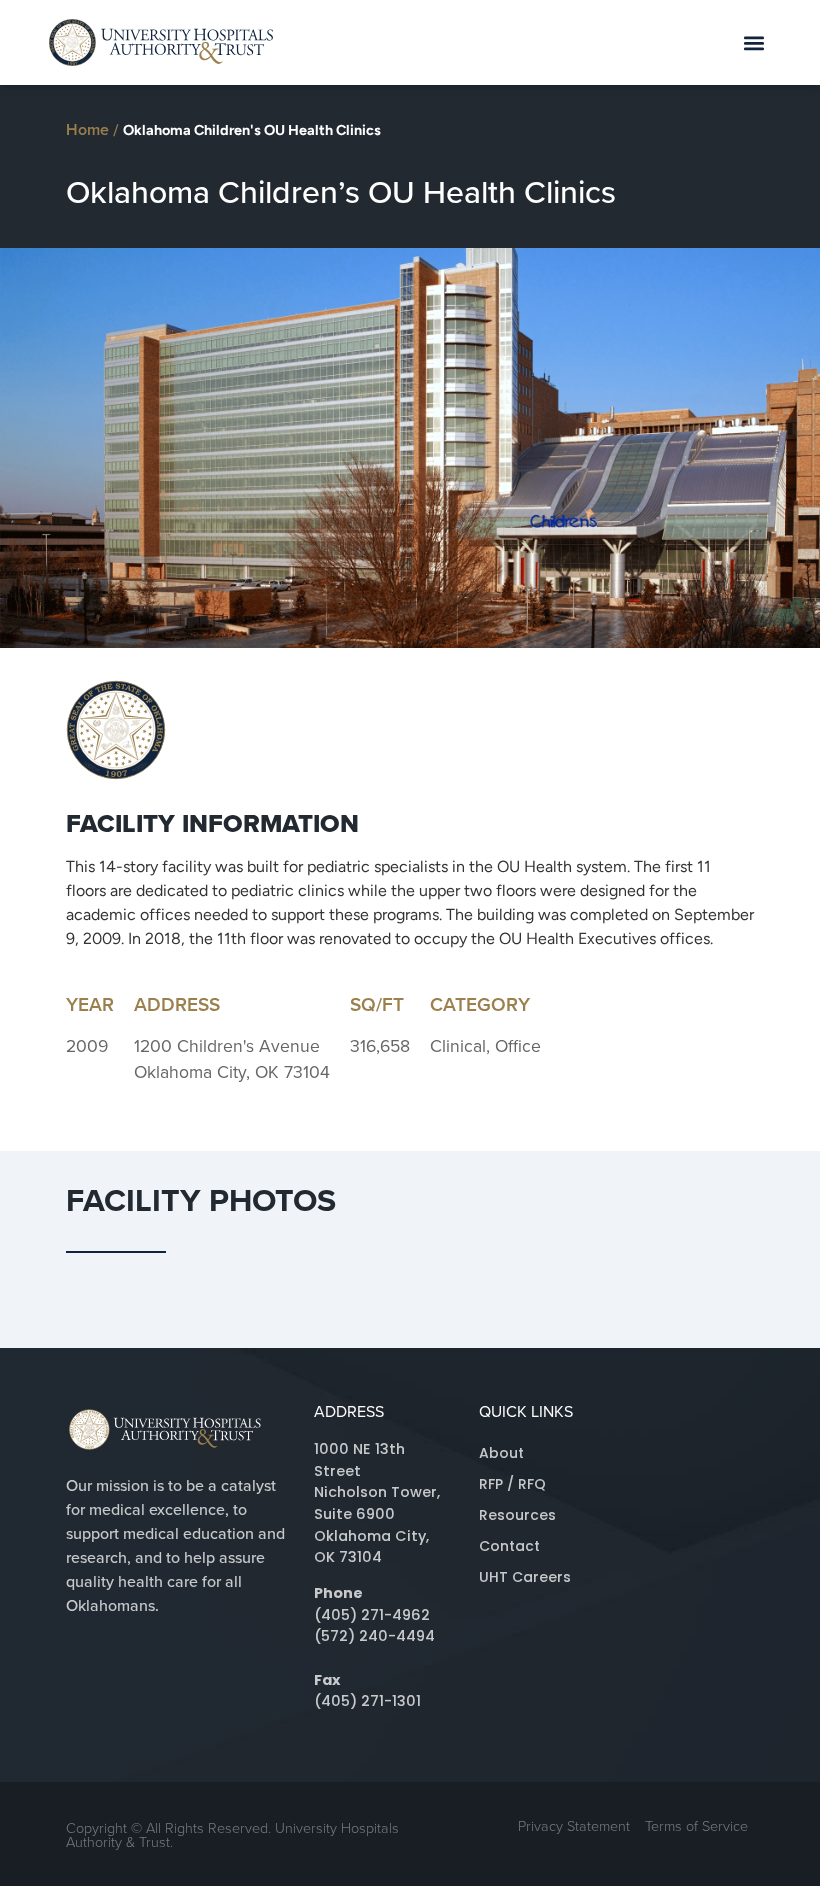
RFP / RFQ (512, 1484)
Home (87, 129)
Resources (517, 1515)
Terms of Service (696, 1825)
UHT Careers (525, 1577)
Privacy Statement (574, 1825)
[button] (754, 42)
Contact (509, 1546)
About (501, 1453)
